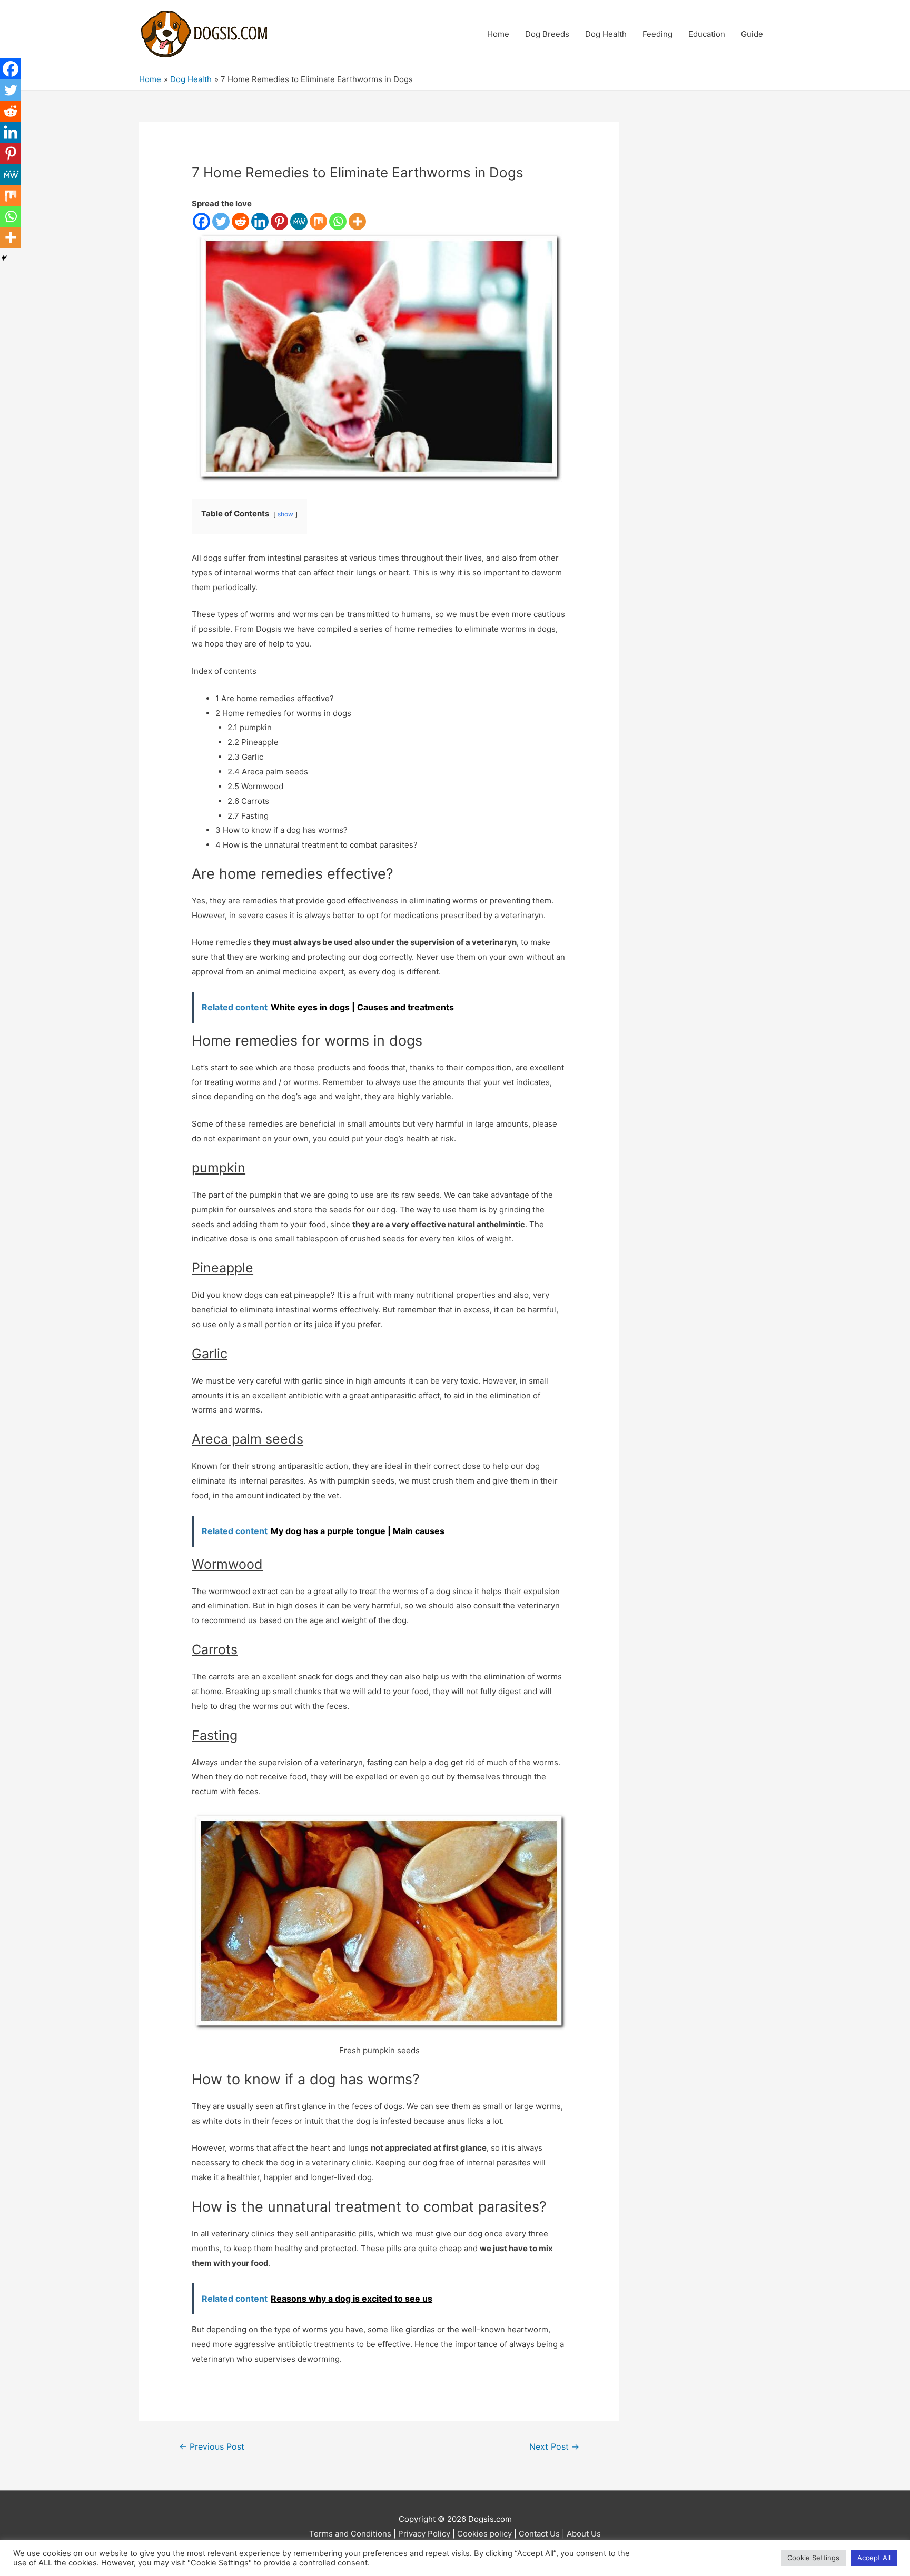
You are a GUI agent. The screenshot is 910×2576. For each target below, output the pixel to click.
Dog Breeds (547, 34)
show (285, 514)
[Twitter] (221, 221)
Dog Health (606, 34)
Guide (752, 34)
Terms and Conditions (350, 2534)
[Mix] (318, 221)
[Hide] (4, 258)
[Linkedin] (260, 221)
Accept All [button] (874, 2558)
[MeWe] (299, 221)
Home (498, 34)
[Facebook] (201, 221)
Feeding (657, 34)
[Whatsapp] (338, 221)
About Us (584, 2534)
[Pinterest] (279, 221)
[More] (357, 221)
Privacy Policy (424, 2534)
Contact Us (539, 2534)
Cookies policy (484, 2534)
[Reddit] (240, 221)
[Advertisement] (711, 280)
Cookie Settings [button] (813, 2558)
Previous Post (212, 2447)
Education (707, 34)
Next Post (554, 2447)
